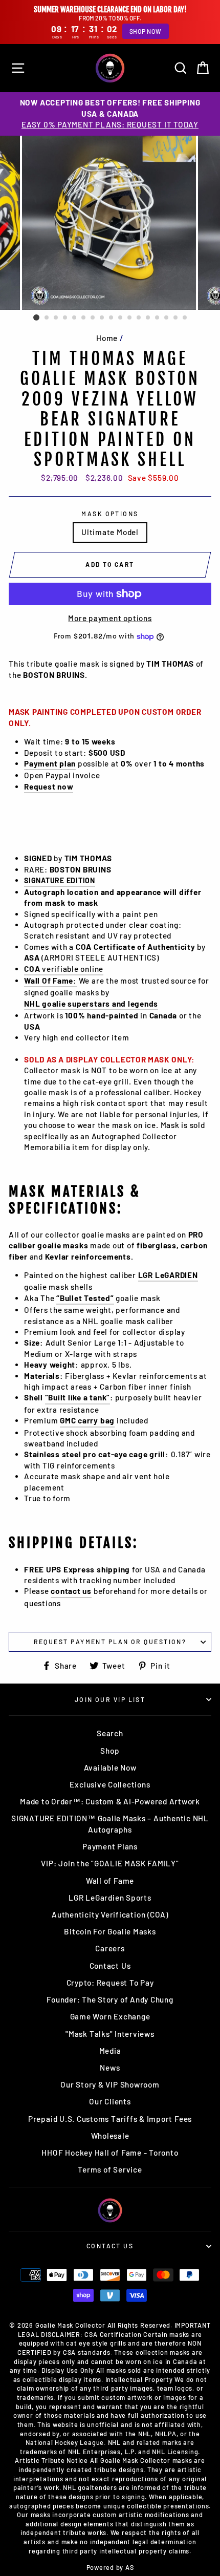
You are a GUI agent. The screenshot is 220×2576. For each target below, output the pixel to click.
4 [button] (65, 318)
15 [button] (167, 318)
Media (110, 2051)
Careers (110, 1948)
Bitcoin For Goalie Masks (110, 1931)
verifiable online (64, 969)
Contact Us (110, 1966)
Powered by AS (110, 2567)
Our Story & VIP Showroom (110, 2084)
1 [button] (36, 317)
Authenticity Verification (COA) (110, 1914)
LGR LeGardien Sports (110, 1898)
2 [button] (47, 318)
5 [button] (75, 318)
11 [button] (130, 318)
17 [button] (185, 318)
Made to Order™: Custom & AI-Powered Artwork (110, 1801)
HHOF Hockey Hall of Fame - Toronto (110, 2153)
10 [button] (121, 318)
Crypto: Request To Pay (110, 1983)
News (110, 2068)
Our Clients (110, 2101)
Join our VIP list (110, 1699)
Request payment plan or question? (110, 1642)
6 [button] (84, 318)
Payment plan (50, 763)
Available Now (110, 1768)
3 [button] (56, 318)
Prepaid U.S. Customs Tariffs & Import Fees (110, 2119)
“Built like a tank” (78, 1397)
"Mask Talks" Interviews (110, 2034)
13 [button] (148, 318)
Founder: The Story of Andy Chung (110, 1999)
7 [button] (93, 318)
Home (107, 338)
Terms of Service (110, 2169)
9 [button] (112, 318)
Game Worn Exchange (110, 2016)
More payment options (110, 618)
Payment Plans (110, 1846)
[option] (110, 114)
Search (110, 1733)
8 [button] (102, 318)
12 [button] (139, 318)
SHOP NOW (146, 31)
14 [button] (158, 318)
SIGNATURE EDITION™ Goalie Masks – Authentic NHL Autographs (110, 1824)
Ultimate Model (110, 532)
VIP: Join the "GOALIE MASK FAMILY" (110, 1863)
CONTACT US (110, 2246)
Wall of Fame (110, 1881)
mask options (110, 514)
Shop (110, 1751)
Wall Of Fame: (50, 981)
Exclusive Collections (110, 1784)
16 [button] (176, 318)
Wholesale (110, 2136)
